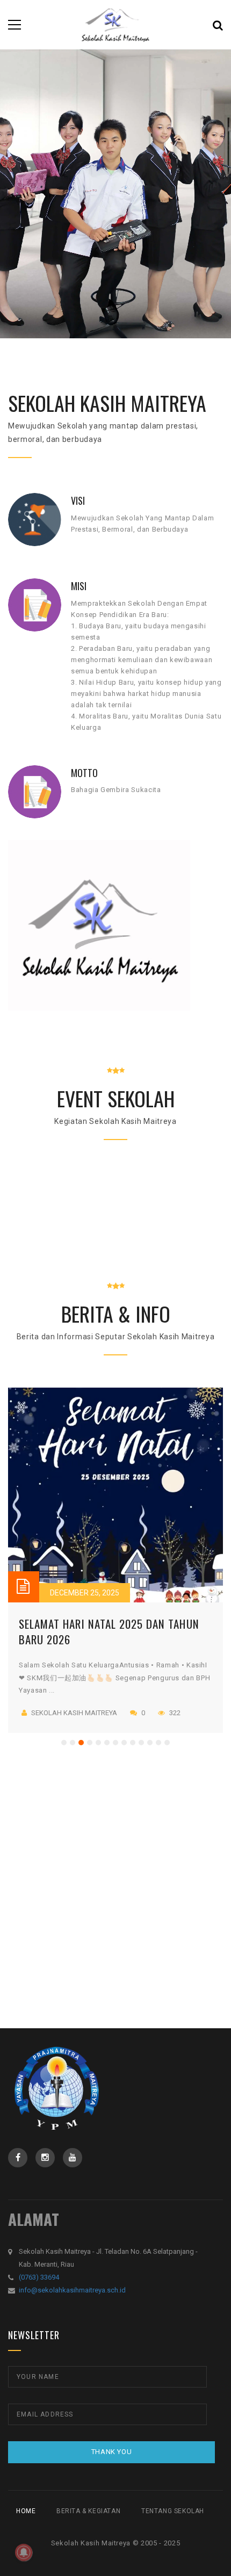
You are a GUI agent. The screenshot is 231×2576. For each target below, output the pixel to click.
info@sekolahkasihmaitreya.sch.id (72, 2290)
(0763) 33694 (39, 2277)
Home (26, 2511)
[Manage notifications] (24, 2552)
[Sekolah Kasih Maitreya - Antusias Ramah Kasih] (116, 24)
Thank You (112, 2452)
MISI (79, 586)
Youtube (73, 2158)
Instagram (45, 2158)
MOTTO (84, 773)
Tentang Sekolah (173, 2511)
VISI (78, 500)
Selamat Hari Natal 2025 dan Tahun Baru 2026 (109, 1631)
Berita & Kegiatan (88, 2511)
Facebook (18, 2158)
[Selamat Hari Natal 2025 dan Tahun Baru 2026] (115, 1495)
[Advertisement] (115, 1854)
